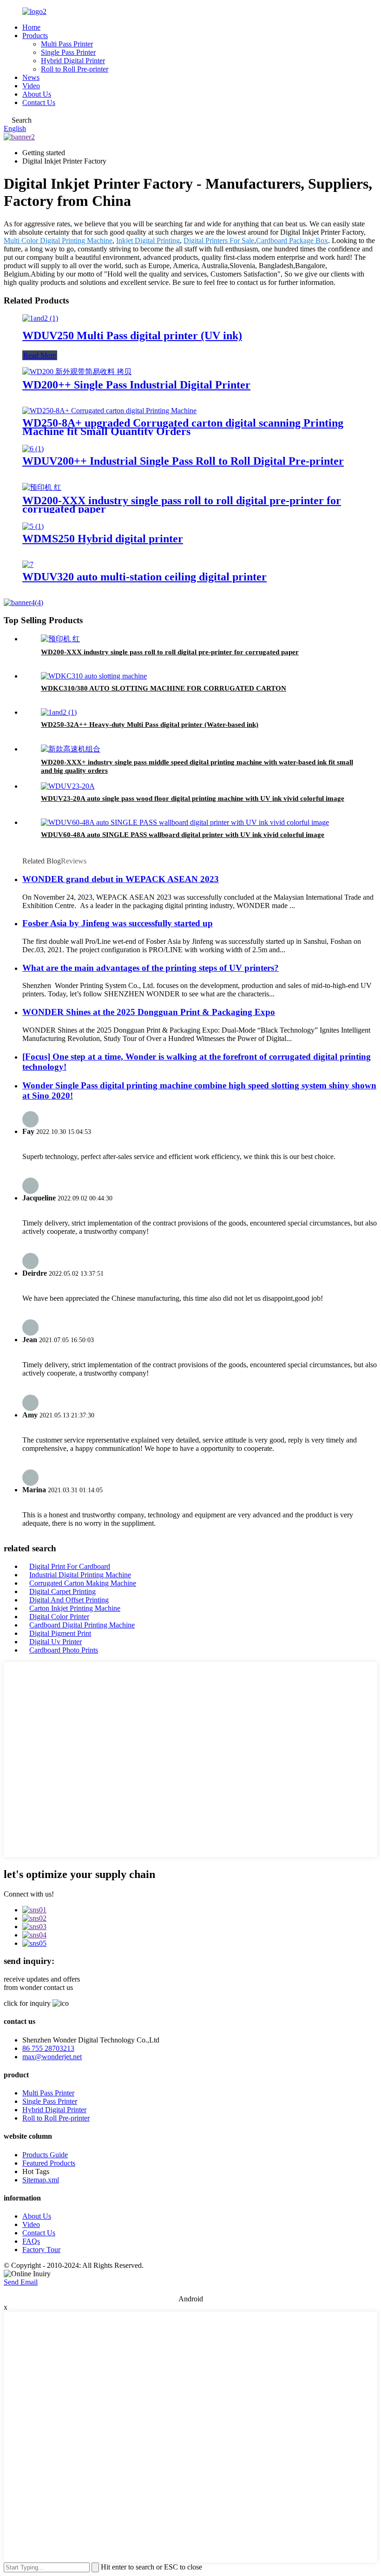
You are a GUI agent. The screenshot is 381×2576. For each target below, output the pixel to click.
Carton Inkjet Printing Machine (75, 1608)
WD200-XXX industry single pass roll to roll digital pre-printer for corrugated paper (182, 505)
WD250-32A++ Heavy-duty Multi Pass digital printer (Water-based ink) (150, 725)
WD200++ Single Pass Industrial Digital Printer (136, 385)
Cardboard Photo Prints (64, 1650)
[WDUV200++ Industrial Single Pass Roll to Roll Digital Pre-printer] (33, 449)
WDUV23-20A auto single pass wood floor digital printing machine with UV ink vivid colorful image (193, 798)
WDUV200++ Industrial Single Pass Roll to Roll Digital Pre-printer (183, 461)
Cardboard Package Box (292, 240)
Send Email (21, 2282)
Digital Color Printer (59, 1617)
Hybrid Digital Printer (73, 61)
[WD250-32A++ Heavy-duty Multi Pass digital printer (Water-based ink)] (59, 712)
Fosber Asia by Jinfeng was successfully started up (118, 923)
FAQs (31, 2241)
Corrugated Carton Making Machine (83, 1583)
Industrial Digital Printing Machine (80, 1575)
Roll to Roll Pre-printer (75, 69)
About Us (37, 94)
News (31, 77)
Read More (40, 355)
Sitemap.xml (41, 2180)
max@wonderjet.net (52, 2057)
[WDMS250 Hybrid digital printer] (33, 526)
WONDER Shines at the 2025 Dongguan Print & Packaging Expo (149, 1012)
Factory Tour (41, 2250)
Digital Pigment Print (60, 1633)
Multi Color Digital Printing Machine (58, 240)
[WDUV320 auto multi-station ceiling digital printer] (28, 564)
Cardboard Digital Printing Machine (82, 1625)
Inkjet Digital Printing (148, 240)
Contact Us (39, 102)
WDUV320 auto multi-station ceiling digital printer (145, 577)
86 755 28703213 (48, 2048)
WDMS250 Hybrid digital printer (103, 539)
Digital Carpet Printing (62, 1591)
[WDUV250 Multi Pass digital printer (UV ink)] (40, 318)
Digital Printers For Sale (219, 240)
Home (31, 27)
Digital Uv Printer (56, 1642)
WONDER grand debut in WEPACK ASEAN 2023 (121, 879)
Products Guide (45, 2155)
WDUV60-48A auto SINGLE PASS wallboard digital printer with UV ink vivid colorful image (183, 835)
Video (31, 86)
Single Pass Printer (68, 52)
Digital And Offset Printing (69, 1600)
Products (35, 36)
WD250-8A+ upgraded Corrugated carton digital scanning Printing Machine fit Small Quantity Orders (183, 427)
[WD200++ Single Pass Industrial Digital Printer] (77, 372)
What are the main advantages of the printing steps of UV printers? (151, 968)
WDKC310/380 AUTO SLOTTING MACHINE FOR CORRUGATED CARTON (164, 688)
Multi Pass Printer (67, 44)
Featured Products (49, 2163)
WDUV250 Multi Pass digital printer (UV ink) (132, 336)
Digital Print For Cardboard (70, 1566)
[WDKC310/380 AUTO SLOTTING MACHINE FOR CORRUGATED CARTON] (94, 676)
